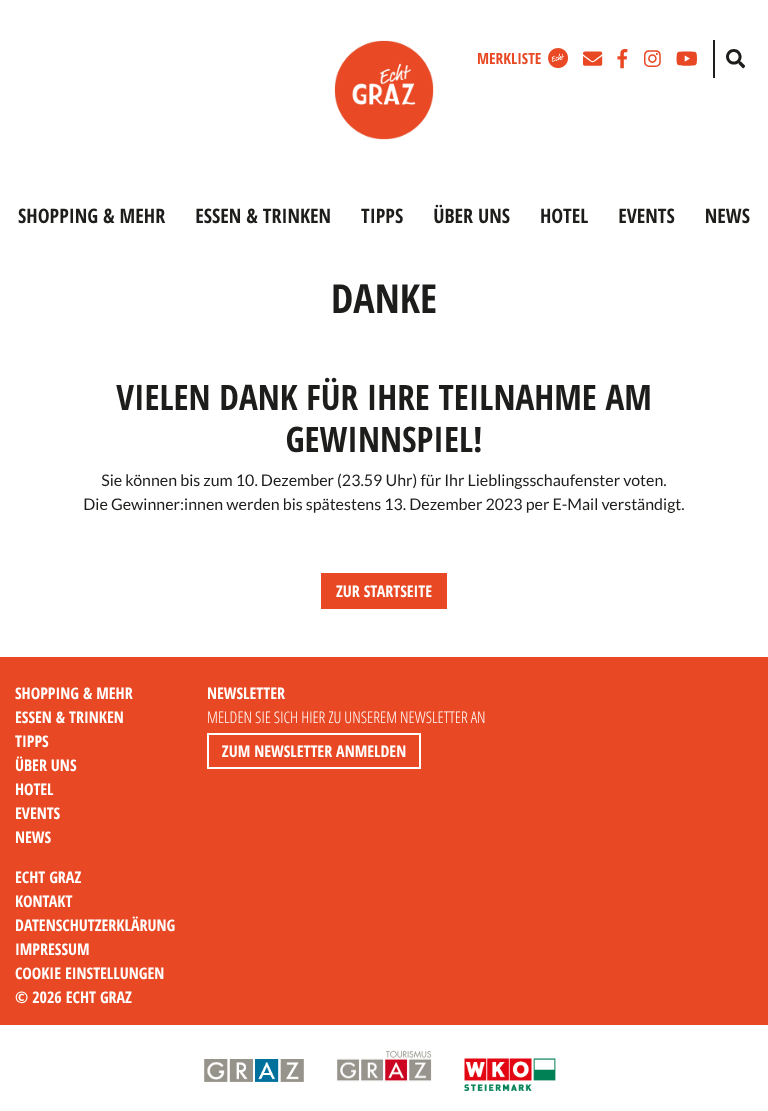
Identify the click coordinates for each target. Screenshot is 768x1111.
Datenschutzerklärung (95, 925)
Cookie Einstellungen (89, 973)
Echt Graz (48, 877)
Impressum (52, 949)
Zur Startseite (384, 591)
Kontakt (43, 901)
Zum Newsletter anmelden (314, 751)
